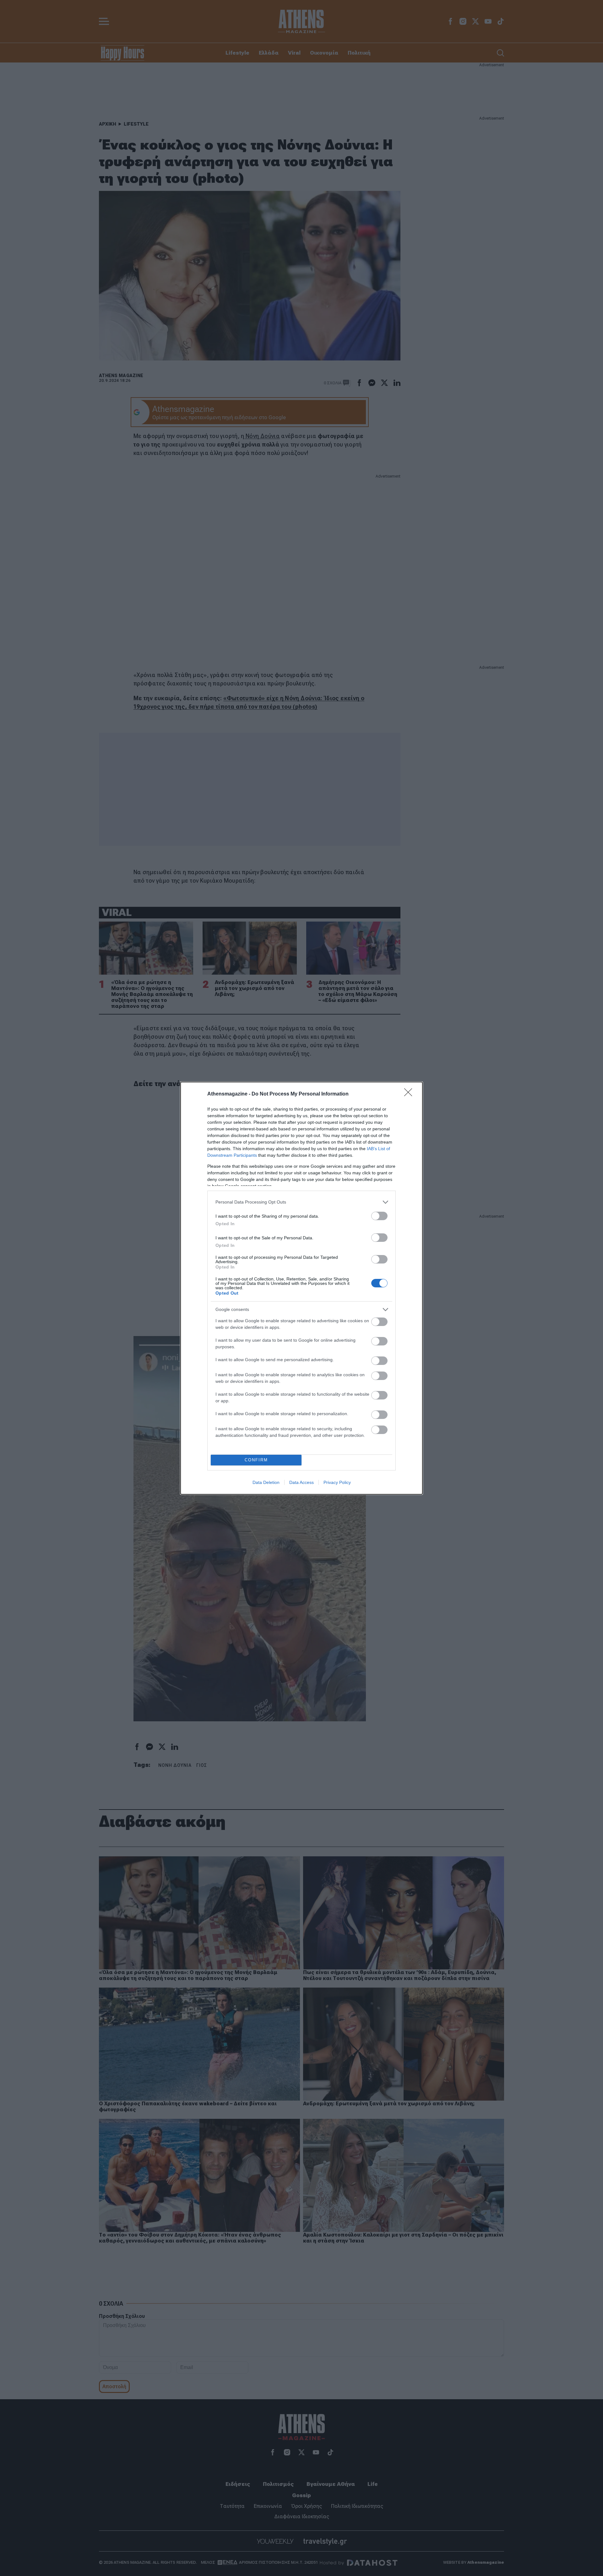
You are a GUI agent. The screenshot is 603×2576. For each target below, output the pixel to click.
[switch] (379, 1216)
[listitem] (301, 1202)
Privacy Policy (337, 1482)
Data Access (301, 1482)
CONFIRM (256, 1460)
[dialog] (301, 1288)
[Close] (410, 1094)
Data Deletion (266, 1482)
